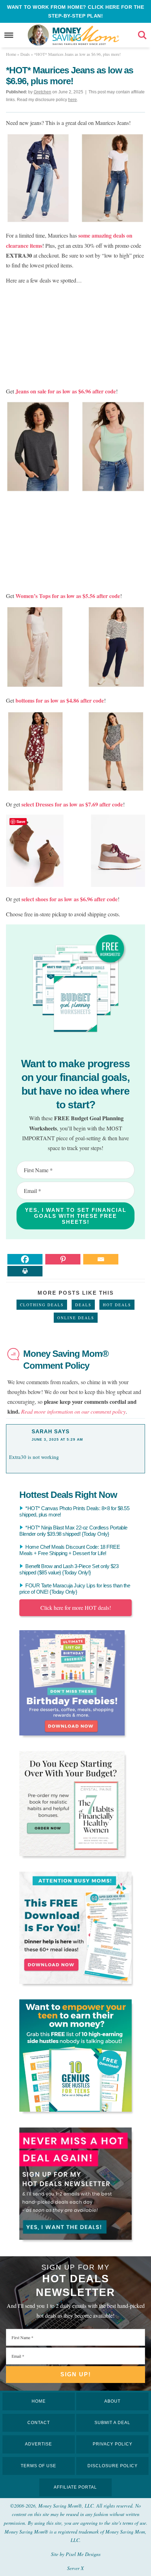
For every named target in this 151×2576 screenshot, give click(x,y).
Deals (83, 1305)
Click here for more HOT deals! (76, 1608)
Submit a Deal (112, 2423)
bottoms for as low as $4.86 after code (60, 700)
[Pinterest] (63, 1259)
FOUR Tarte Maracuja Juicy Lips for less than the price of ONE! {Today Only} (75, 1589)
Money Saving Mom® (86, 35)
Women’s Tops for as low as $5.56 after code (68, 596)
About (112, 2401)
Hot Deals (117, 1305)
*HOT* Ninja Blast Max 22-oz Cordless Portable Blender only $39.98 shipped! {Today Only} (73, 1531)
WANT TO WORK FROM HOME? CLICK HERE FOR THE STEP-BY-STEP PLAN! (75, 11)
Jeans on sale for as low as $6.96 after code (65, 391)
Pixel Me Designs (83, 2554)
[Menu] (9, 35)
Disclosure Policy (113, 2466)
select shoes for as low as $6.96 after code (70, 899)
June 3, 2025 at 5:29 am (57, 1439)
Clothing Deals (42, 1305)
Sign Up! (76, 2374)
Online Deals (76, 1318)
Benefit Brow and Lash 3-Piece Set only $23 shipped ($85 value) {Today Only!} (69, 1569)
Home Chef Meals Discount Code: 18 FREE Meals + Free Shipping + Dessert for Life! (70, 1550)
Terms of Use (38, 2466)
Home (39, 2401)
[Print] (25, 1271)
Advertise (38, 2444)
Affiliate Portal (75, 2487)
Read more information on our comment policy (73, 1411)
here (73, 100)
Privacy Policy (113, 2444)
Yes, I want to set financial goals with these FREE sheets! (76, 1216)
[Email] (101, 1259)
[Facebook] (25, 1259)
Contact (39, 2423)
